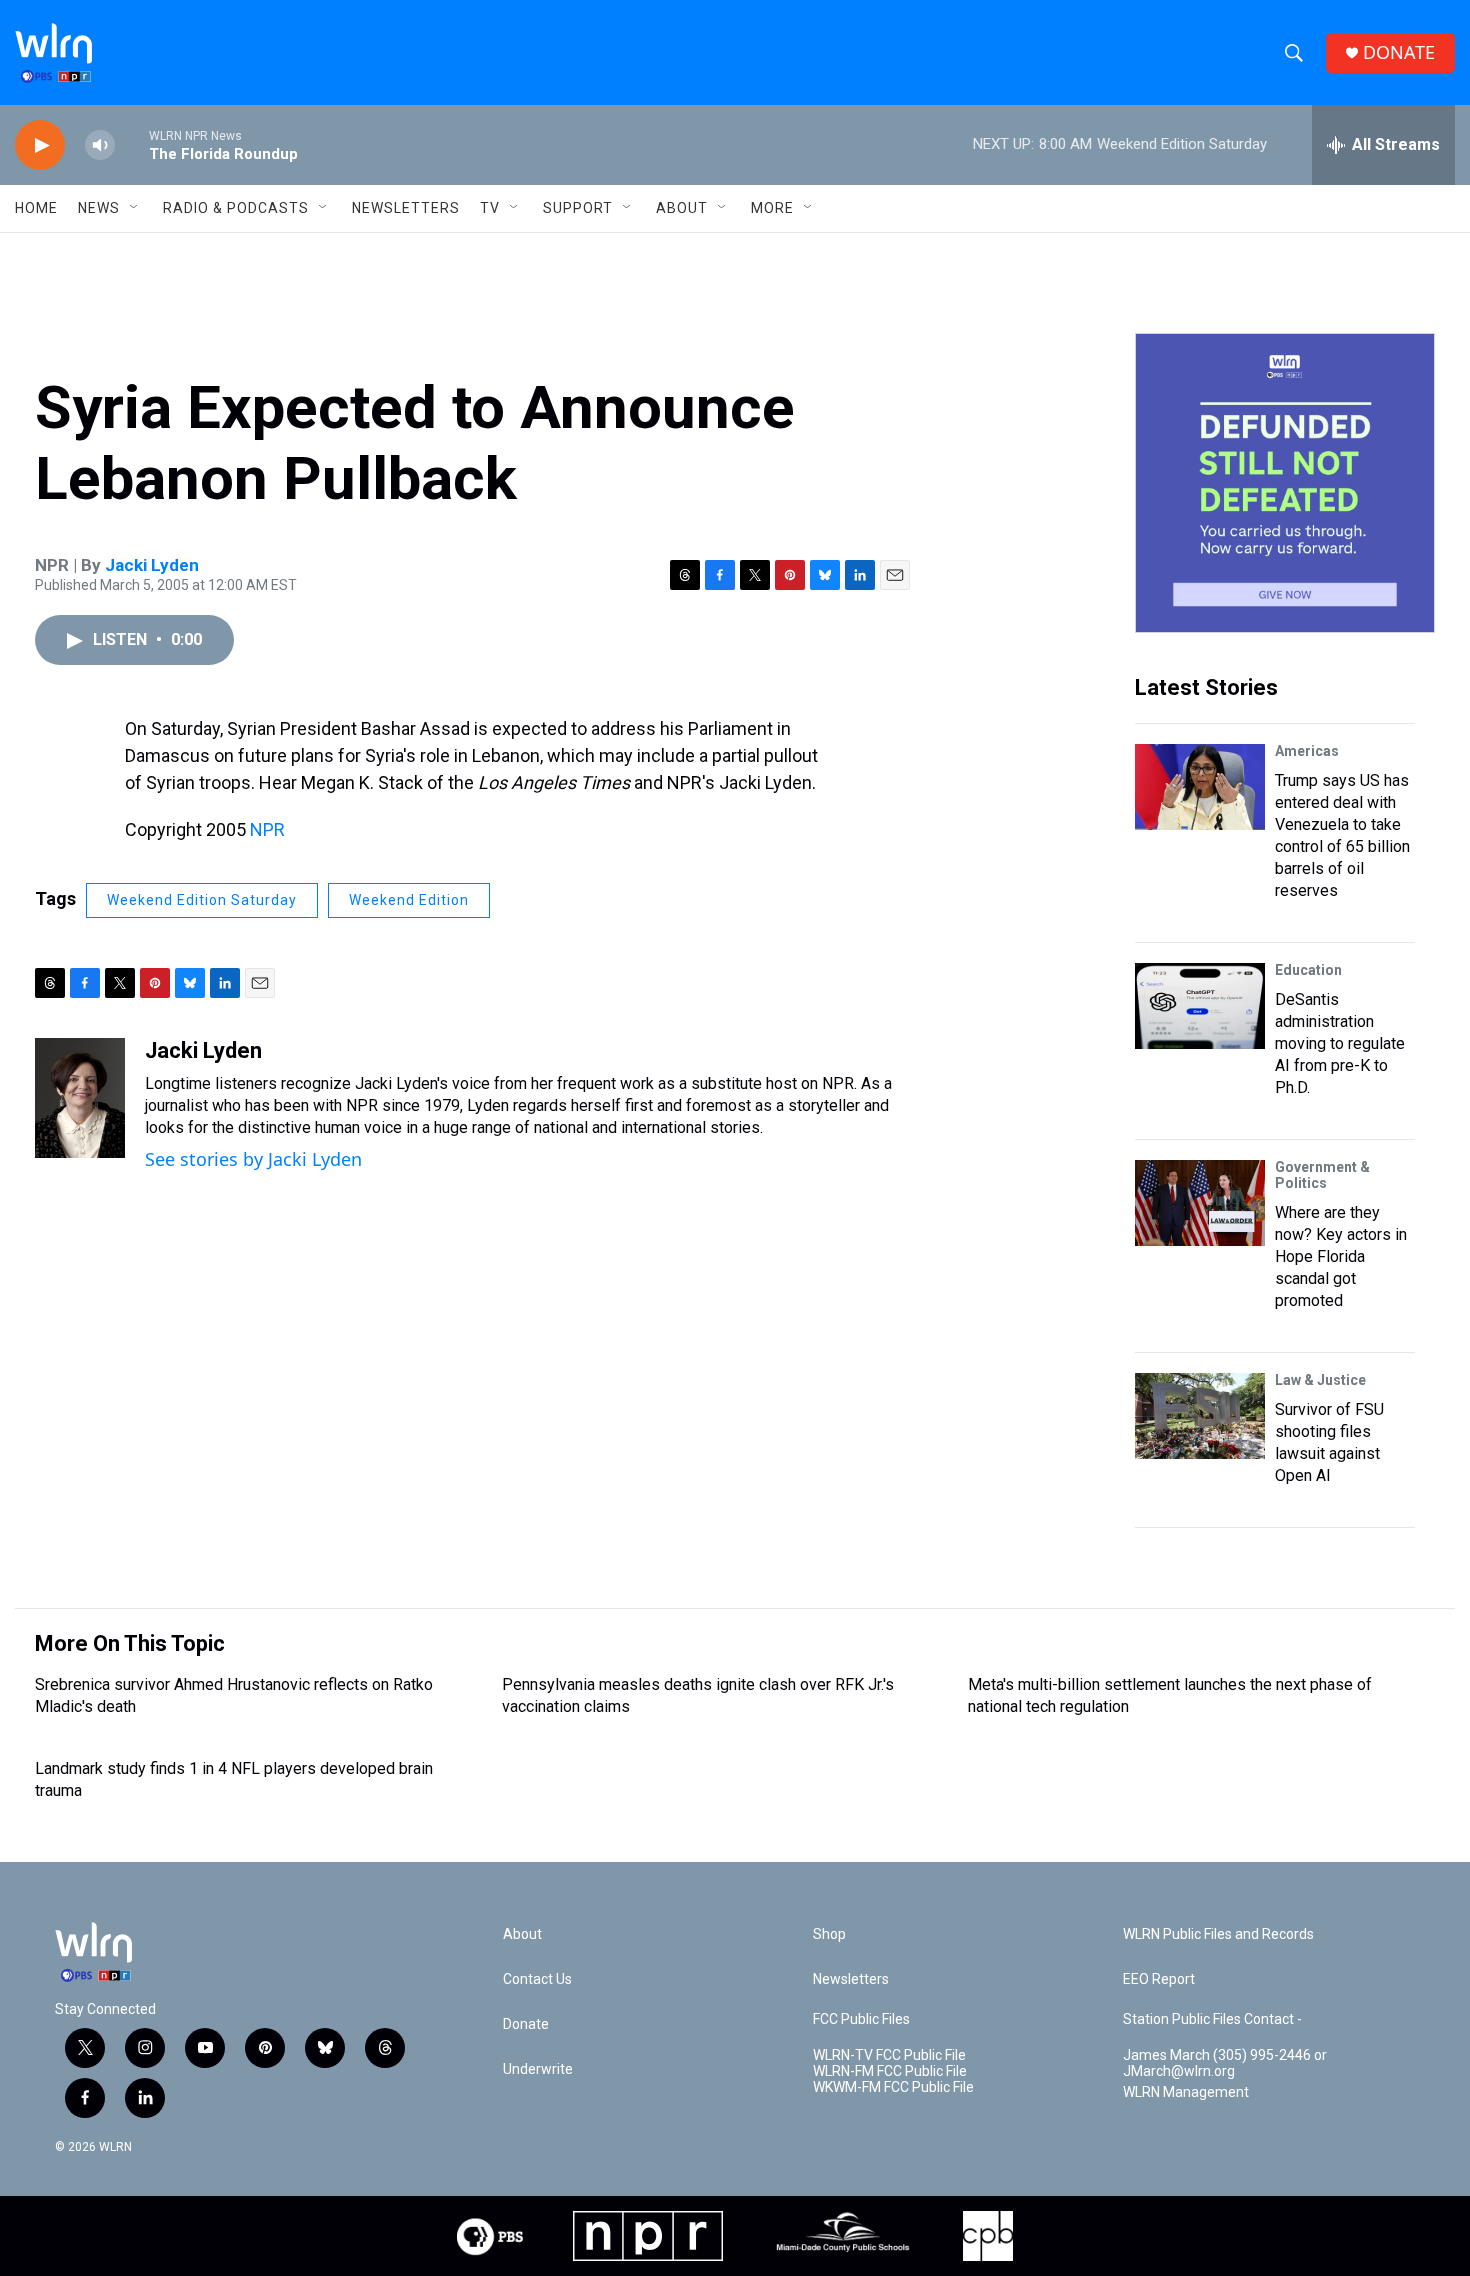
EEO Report (1159, 1979)
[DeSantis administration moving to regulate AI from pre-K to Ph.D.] (1200, 1006)
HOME (36, 208)
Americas (1307, 751)
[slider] (132, 144)
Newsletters (406, 208)
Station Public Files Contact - (1212, 2019)
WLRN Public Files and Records (1218, 1934)
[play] (40, 145)
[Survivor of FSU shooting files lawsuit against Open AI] (1200, 1416)
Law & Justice (1320, 1380)
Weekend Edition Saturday (202, 900)
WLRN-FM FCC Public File (890, 2071)
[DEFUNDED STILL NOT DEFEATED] (1285, 483)
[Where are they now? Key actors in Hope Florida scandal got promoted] (1200, 1203)
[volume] (100, 145)
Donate (526, 2024)
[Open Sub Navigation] (135, 208)
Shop (829, 1934)
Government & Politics (1322, 1175)
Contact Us (537, 1979)
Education (1308, 970)
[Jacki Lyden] (80, 1098)
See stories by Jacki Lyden (253, 1159)
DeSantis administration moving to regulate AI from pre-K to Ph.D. (1340, 1043)
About (682, 208)
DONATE (1399, 52)
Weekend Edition (409, 900)
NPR (267, 829)
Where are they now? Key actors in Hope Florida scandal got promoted (1341, 1256)
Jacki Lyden (152, 565)
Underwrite (538, 2069)
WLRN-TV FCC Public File (889, 2055)
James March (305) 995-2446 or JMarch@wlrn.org (1225, 2063)
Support (578, 208)
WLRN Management (1186, 2092)
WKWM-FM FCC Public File (893, 2087)
